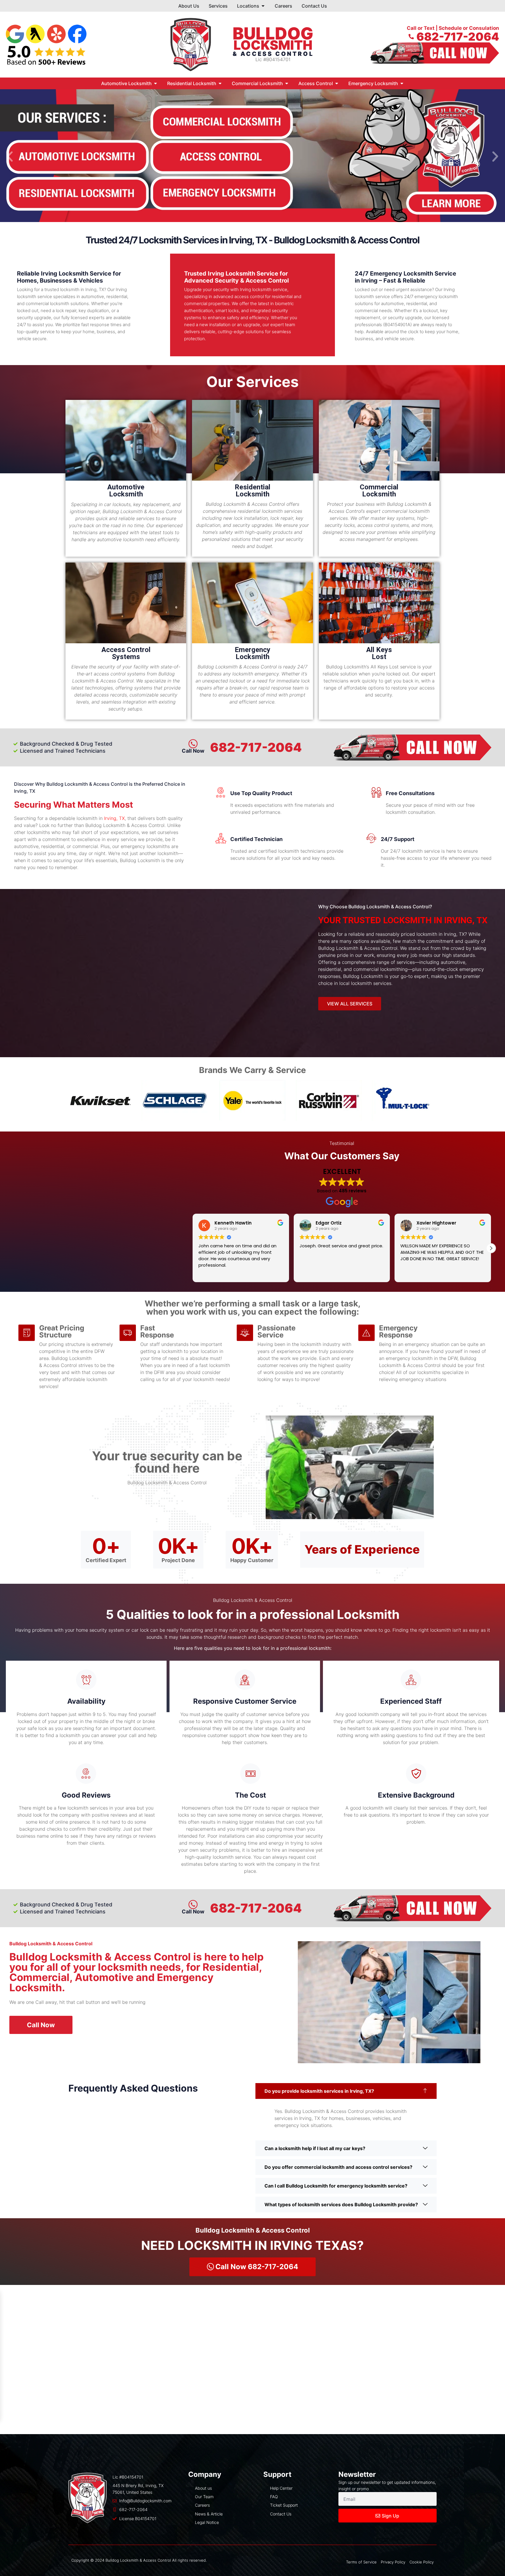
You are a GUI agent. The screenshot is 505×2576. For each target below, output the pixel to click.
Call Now (193, 1912)
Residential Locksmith (252, 491)
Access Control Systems (126, 653)
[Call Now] (193, 1905)
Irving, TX (114, 818)
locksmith (273, 45)
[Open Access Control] (337, 83)
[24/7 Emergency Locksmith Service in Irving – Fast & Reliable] (472, 275)
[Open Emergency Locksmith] (402, 83)
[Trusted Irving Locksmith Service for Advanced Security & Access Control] (314, 275)
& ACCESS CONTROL (273, 54)
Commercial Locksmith (379, 491)
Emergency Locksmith (252, 653)
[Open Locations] (263, 6)
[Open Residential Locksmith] (220, 83)
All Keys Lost (379, 653)
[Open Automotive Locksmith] (155, 83)
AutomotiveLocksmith (126, 491)
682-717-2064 (256, 747)
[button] (10, 156)
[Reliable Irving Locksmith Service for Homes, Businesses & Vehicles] (143, 275)
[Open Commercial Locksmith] (287, 83)
